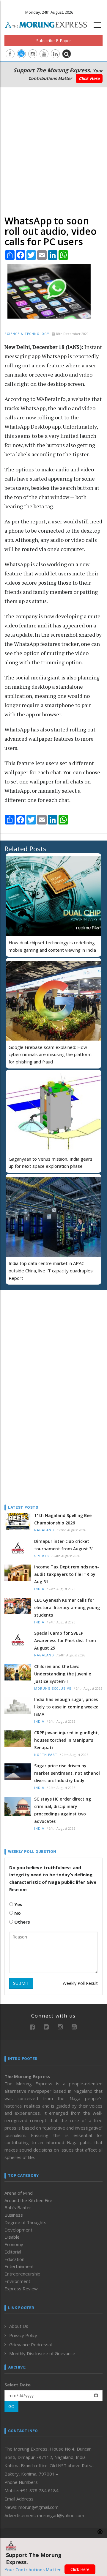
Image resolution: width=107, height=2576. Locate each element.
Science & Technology (27, 334)
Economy (14, 2244)
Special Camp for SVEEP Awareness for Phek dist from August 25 (65, 1641)
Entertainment (19, 2266)
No (17, 1913)
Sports (42, 1556)
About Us (19, 2326)
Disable (12, 2237)
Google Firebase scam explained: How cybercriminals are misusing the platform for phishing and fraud (50, 1055)
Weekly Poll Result (80, 1983)
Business (14, 2215)
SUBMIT (21, 1983)
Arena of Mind (19, 2193)
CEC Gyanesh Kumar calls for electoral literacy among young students (67, 1608)
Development (18, 2230)
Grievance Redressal (30, 2344)
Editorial (13, 2252)
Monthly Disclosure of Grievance (42, 2353)
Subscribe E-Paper (54, 41)
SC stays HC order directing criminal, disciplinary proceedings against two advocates (63, 1810)
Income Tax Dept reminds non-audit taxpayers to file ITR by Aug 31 (67, 1574)
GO (11, 2406)
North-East (46, 1755)
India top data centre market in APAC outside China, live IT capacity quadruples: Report (51, 1271)
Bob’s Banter (18, 2207)
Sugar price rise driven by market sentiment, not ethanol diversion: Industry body (67, 1773)
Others (22, 1922)
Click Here (89, 78)
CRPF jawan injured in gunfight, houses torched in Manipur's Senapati (67, 1740)
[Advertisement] (53, 150)
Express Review (21, 2289)
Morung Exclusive (53, 1689)
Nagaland (44, 1530)
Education (14, 2259)
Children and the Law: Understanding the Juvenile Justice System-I (63, 1674)
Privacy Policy (23, 2335)
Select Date (18, 2385)
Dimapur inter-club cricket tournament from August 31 (64, 1545)
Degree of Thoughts (25, 2222)
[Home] (49, 24)
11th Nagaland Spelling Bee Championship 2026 (63, 1519)
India (39, 1589)
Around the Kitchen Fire (28, 2200)
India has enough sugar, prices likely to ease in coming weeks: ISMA (66, 1707)
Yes (18, 1904)
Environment (17, 2281)
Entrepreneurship (22, 2274)
